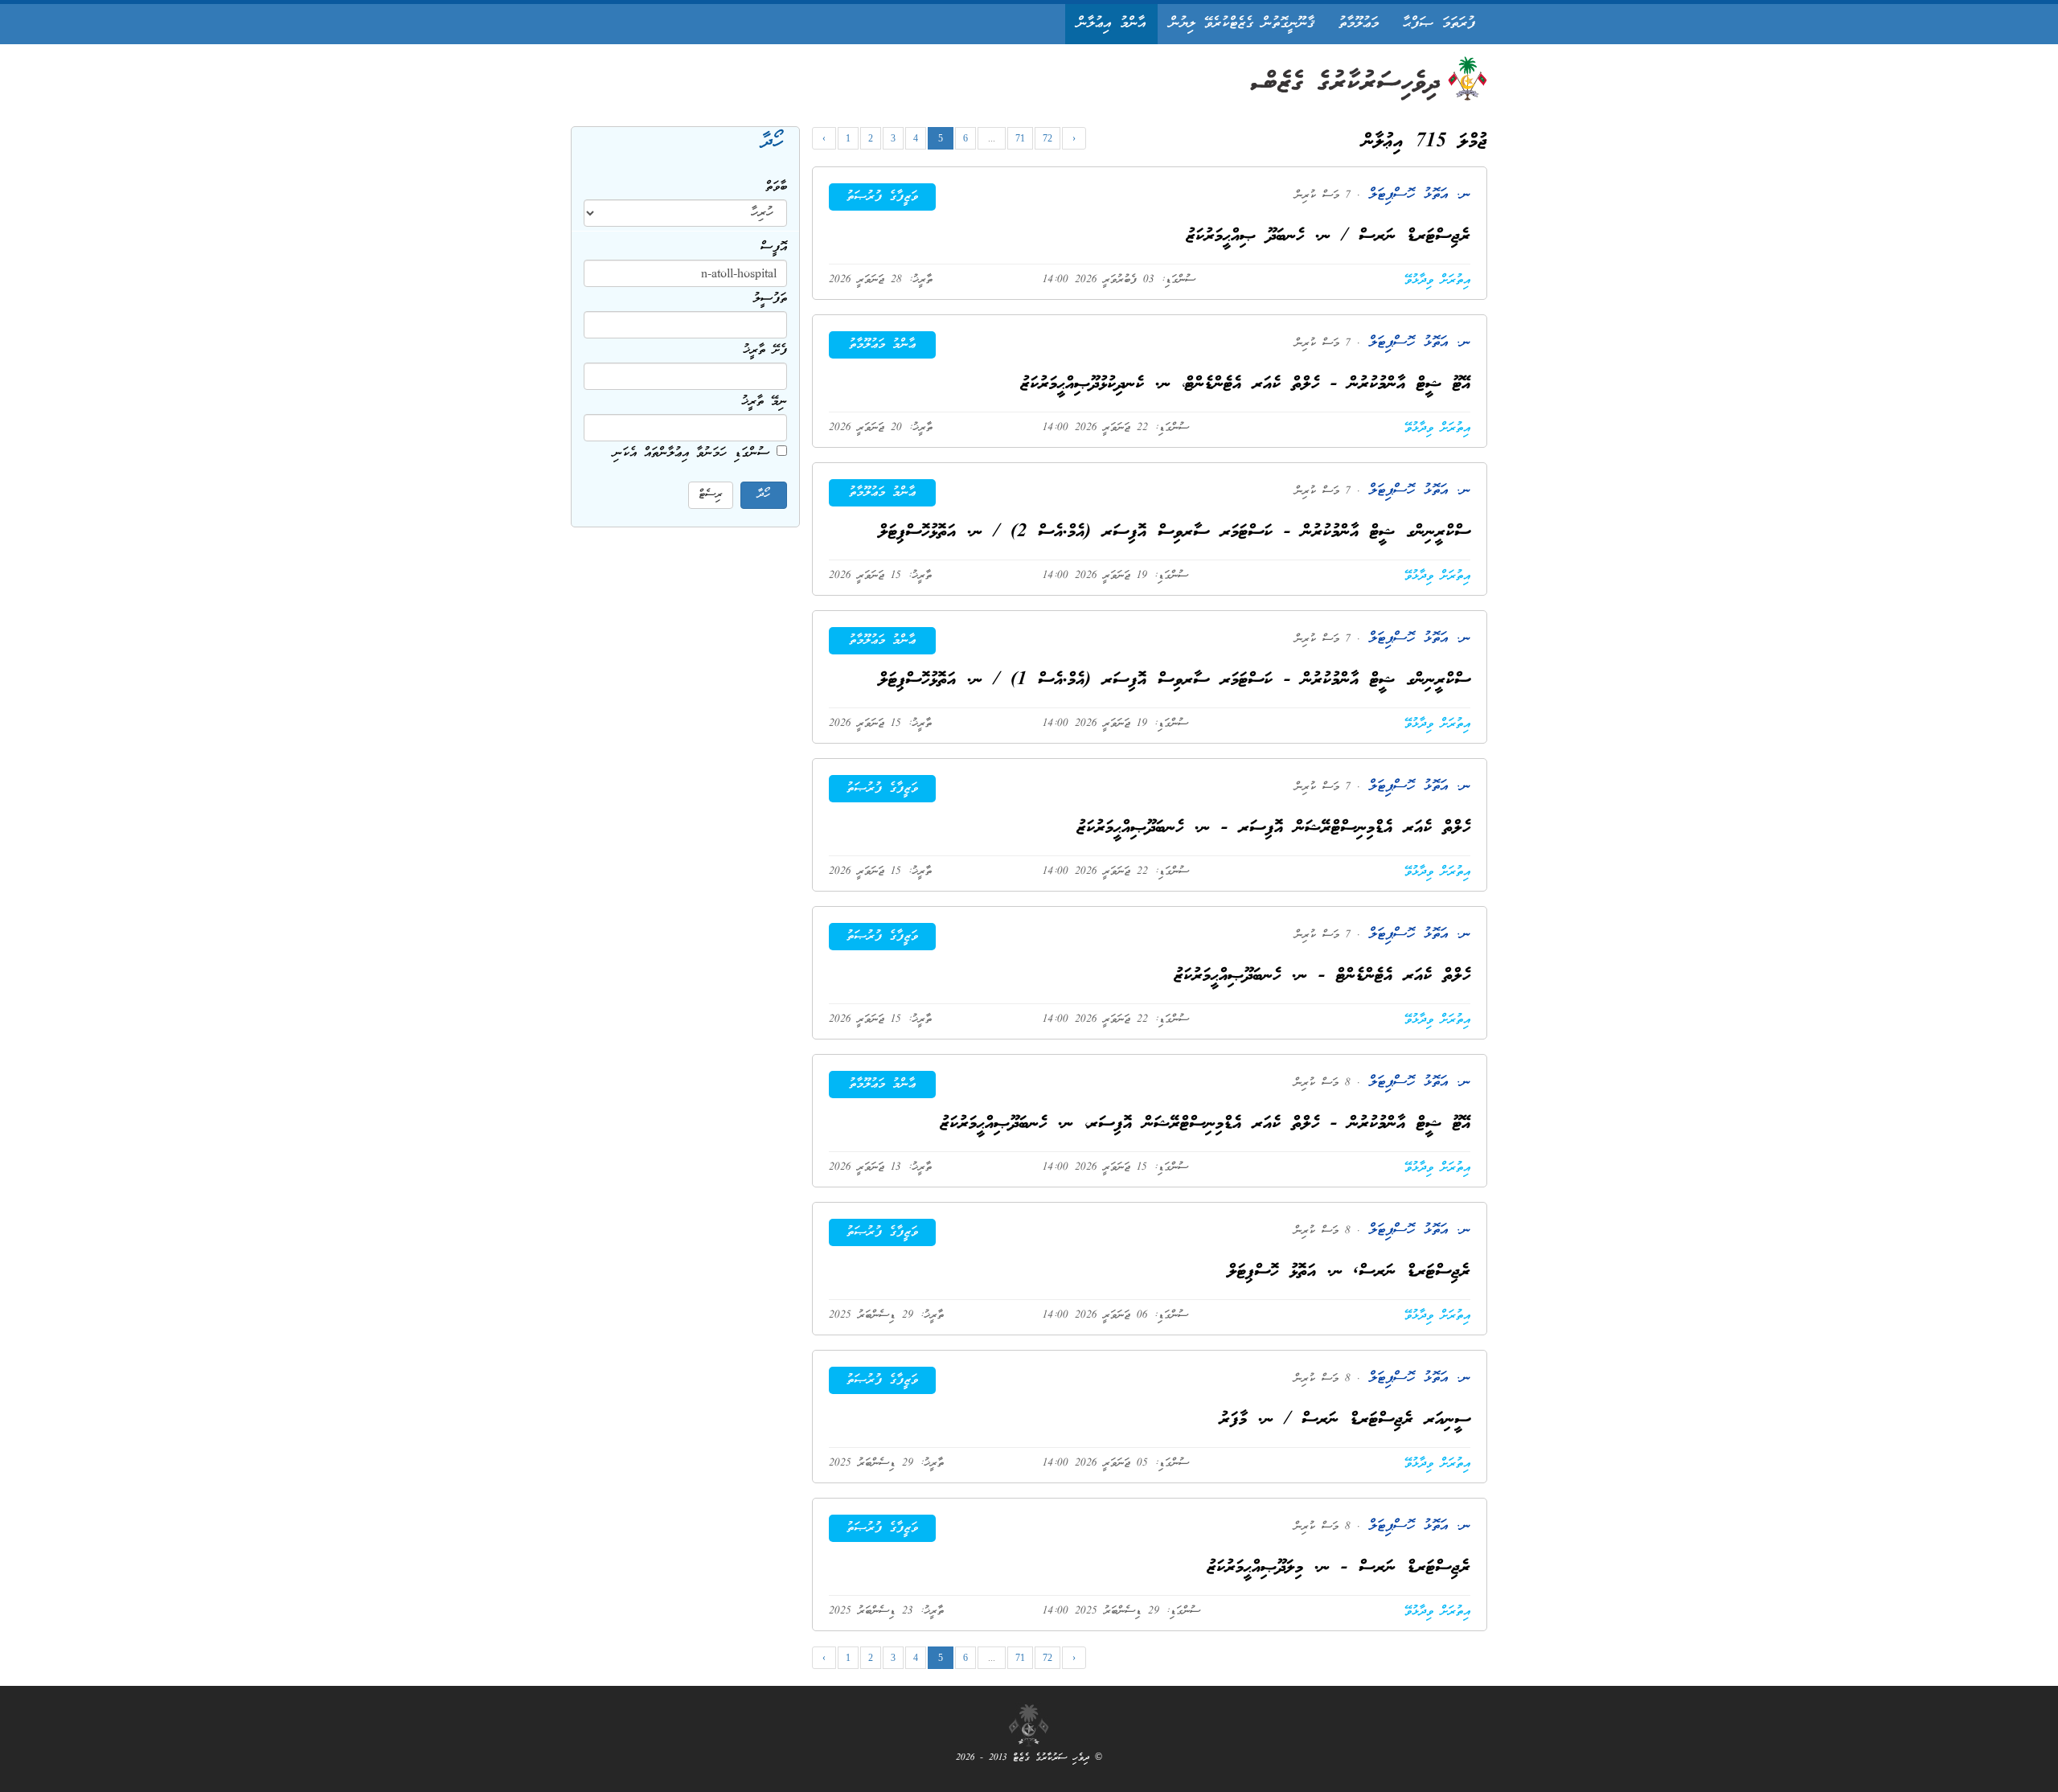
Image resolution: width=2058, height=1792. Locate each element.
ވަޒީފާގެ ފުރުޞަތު (882, 197)
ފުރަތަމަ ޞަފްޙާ (1439, 24)
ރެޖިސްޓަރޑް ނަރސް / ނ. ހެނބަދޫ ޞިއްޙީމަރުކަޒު (1328, 237)
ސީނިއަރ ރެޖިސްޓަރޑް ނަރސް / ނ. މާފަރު (1345, 1420)
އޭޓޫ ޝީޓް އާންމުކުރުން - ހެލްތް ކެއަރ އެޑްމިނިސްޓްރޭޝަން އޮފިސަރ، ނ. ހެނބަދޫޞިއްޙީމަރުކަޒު (1205, 1124)
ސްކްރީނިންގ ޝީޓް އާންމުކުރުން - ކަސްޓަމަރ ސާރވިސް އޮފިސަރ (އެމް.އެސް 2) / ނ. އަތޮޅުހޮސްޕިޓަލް (1175, 533)
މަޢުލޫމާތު (1359, 24)
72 (1047, 138)
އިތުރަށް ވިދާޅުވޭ (1437, 281)
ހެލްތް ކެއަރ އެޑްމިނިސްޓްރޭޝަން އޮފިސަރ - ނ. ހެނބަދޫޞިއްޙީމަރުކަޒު (1274, 828)
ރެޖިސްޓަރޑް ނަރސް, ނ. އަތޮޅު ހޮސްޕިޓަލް (1349, 1272)
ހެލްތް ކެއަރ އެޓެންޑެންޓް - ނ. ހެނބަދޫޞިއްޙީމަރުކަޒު (1322, 976)
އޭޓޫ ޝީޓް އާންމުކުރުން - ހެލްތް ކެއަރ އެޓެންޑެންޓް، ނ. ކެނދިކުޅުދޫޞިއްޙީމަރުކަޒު (1246, 385)
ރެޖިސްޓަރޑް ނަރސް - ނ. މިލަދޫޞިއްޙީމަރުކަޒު (1339, 1568)
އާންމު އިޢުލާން (1111, 24)
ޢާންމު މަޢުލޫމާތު (882, 345)
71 (1020, 138)
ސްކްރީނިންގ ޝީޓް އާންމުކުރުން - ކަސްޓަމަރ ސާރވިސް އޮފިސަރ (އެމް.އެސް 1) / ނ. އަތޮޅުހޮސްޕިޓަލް (1175, 681)
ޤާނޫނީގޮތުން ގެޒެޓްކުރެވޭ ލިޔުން (1242, 24)
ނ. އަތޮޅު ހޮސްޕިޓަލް (1415, 195)
